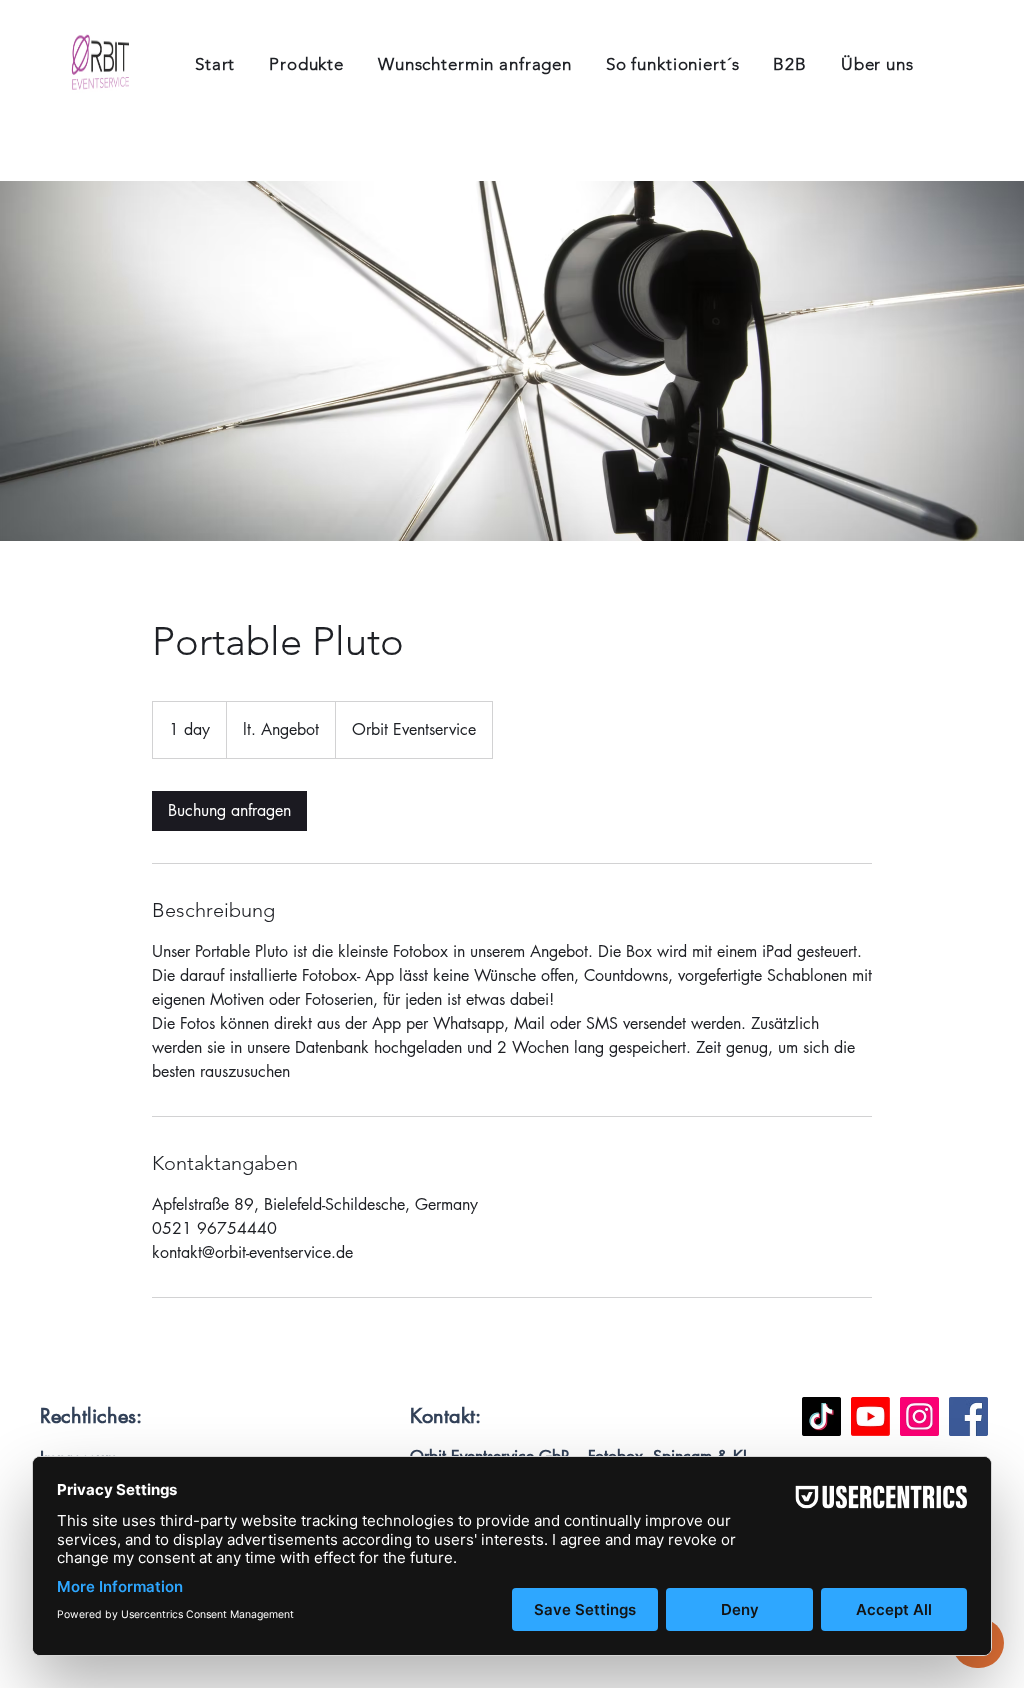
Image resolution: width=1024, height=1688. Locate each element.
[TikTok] (821, 1416)
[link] (229, 811)
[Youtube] (870, 1416)
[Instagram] (919, 1416)
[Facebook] (968, 1416)
